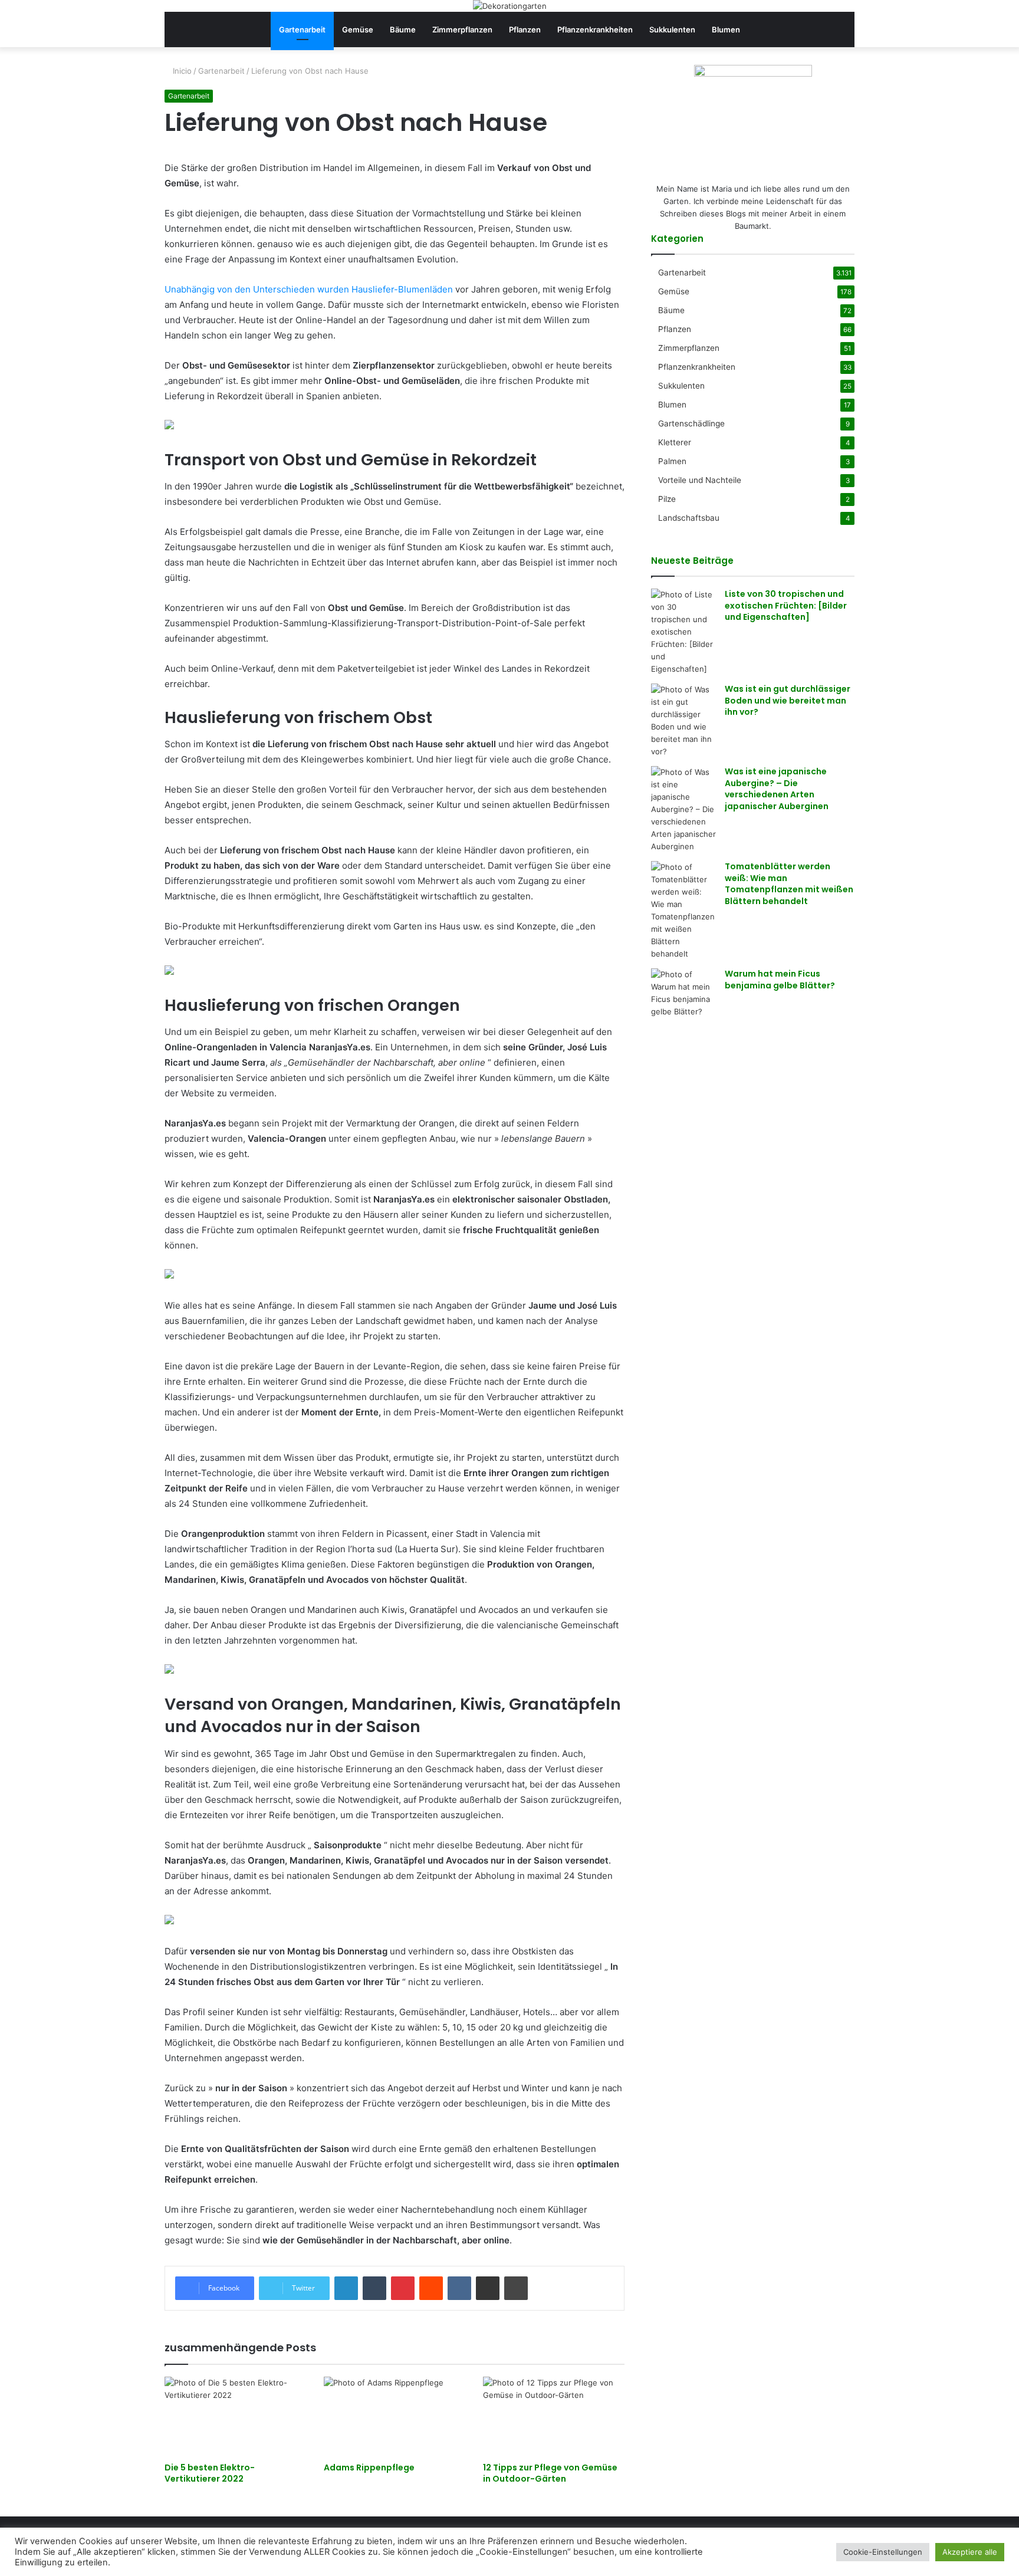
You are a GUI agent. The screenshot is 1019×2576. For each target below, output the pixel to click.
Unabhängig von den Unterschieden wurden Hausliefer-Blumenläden (309, 289)
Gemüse (358, 29)
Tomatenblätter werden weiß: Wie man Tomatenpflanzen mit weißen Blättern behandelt (789, 884)
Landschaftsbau (689, 518)
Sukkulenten (672, 29)
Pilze (667, 499)
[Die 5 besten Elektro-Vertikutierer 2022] (235, 2416)
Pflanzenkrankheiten (595, 29)
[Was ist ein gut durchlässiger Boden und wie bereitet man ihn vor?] (683, 721)
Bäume (403, 29)
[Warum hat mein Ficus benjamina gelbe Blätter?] (683, 993)
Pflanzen (525, 29)
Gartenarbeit (302, 29)
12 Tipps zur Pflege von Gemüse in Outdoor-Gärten (550, 2473)
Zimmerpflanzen (462, 29)
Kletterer (675, 442)
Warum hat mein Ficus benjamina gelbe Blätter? (780, 980)
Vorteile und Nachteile (700, 480)
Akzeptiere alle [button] (970, 2552)
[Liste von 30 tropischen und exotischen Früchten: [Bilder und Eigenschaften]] (683, 632)
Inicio (181, 71)
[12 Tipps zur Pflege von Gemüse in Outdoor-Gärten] (554, 2416)
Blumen (726, 29)
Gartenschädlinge (691, 423)
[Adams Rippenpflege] (395, 2416)
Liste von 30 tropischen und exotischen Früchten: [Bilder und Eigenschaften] (786, 605)
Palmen (672, 461)
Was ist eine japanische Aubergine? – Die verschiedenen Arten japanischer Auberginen (777, 789)
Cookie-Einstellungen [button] (883, 2552)
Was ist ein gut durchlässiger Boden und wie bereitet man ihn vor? (788, 700)
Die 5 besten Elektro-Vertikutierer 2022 (210, 2473)
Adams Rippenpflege (369, 2467)
